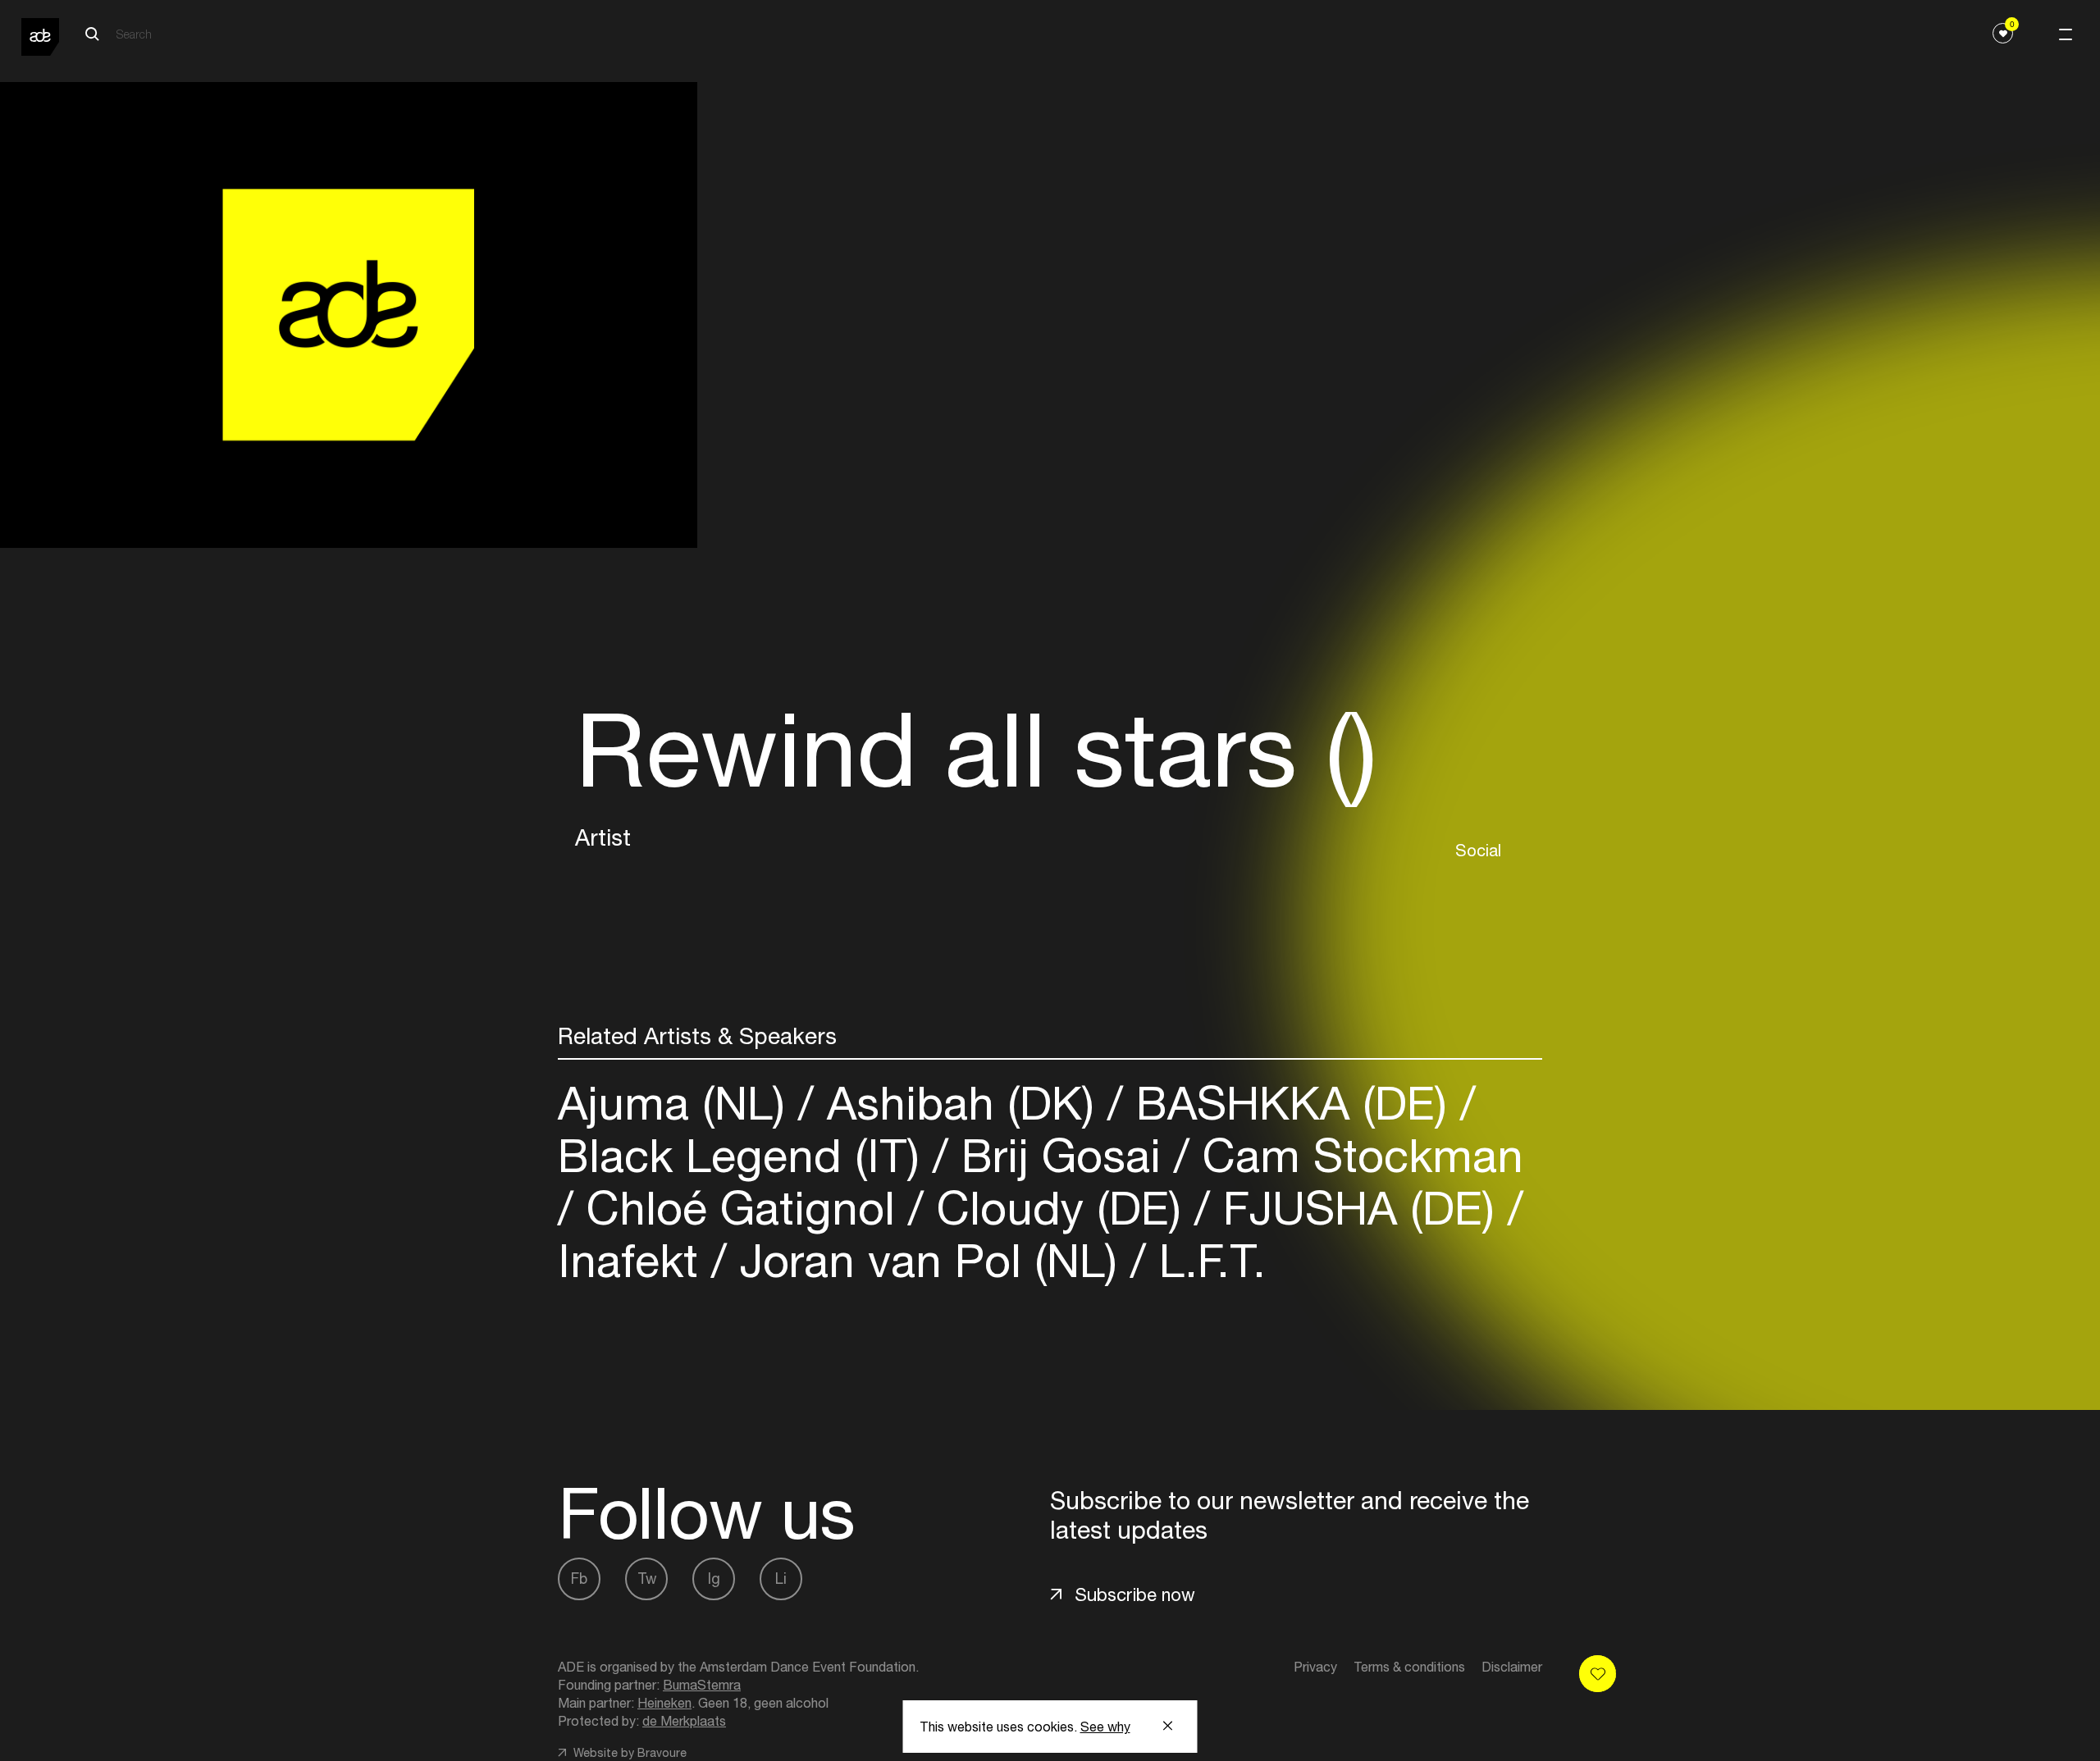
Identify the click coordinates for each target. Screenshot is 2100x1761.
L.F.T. (1206, 1260)
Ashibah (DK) (961, 1103)
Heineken (664, 1703)
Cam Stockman (1356, 1155)
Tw (647, 1579)
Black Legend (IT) (745, 1155)
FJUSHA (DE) (1359, 1208)
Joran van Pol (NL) (929, 1260)
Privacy (1315, 1667)
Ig (714, 1579)
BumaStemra (702, 1685)
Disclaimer (1512, 1667)
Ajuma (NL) (678, 1103)
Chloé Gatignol (741, 1208)
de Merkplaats (684, 1721)
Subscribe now (1135, 1594)
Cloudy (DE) (1059, 1208)
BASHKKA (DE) (1292, 1103)
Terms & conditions (1409, 1667)
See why (1105, 1727)
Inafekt (635, 1260)
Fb (579, 1579)
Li (781, 1579)
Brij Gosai (1061, 1155)
